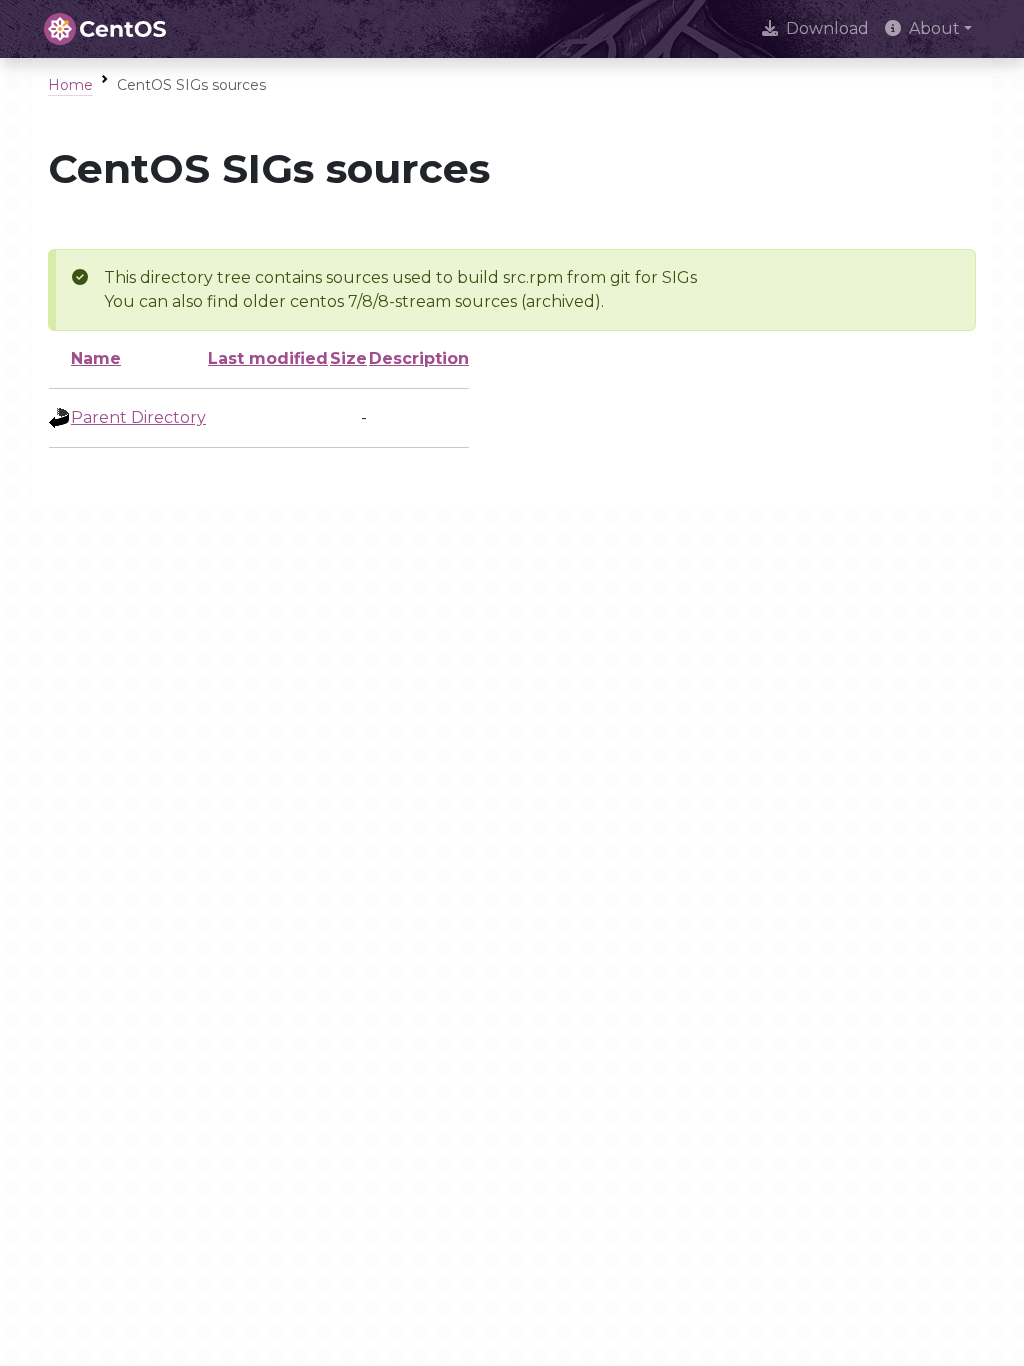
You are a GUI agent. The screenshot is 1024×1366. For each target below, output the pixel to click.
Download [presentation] (827, 28)
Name (96, 358)
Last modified (268, 358)
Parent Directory (138, 417)
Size (348, 358)
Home (70, 85)
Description (419, 358)
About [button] (934, 28)
